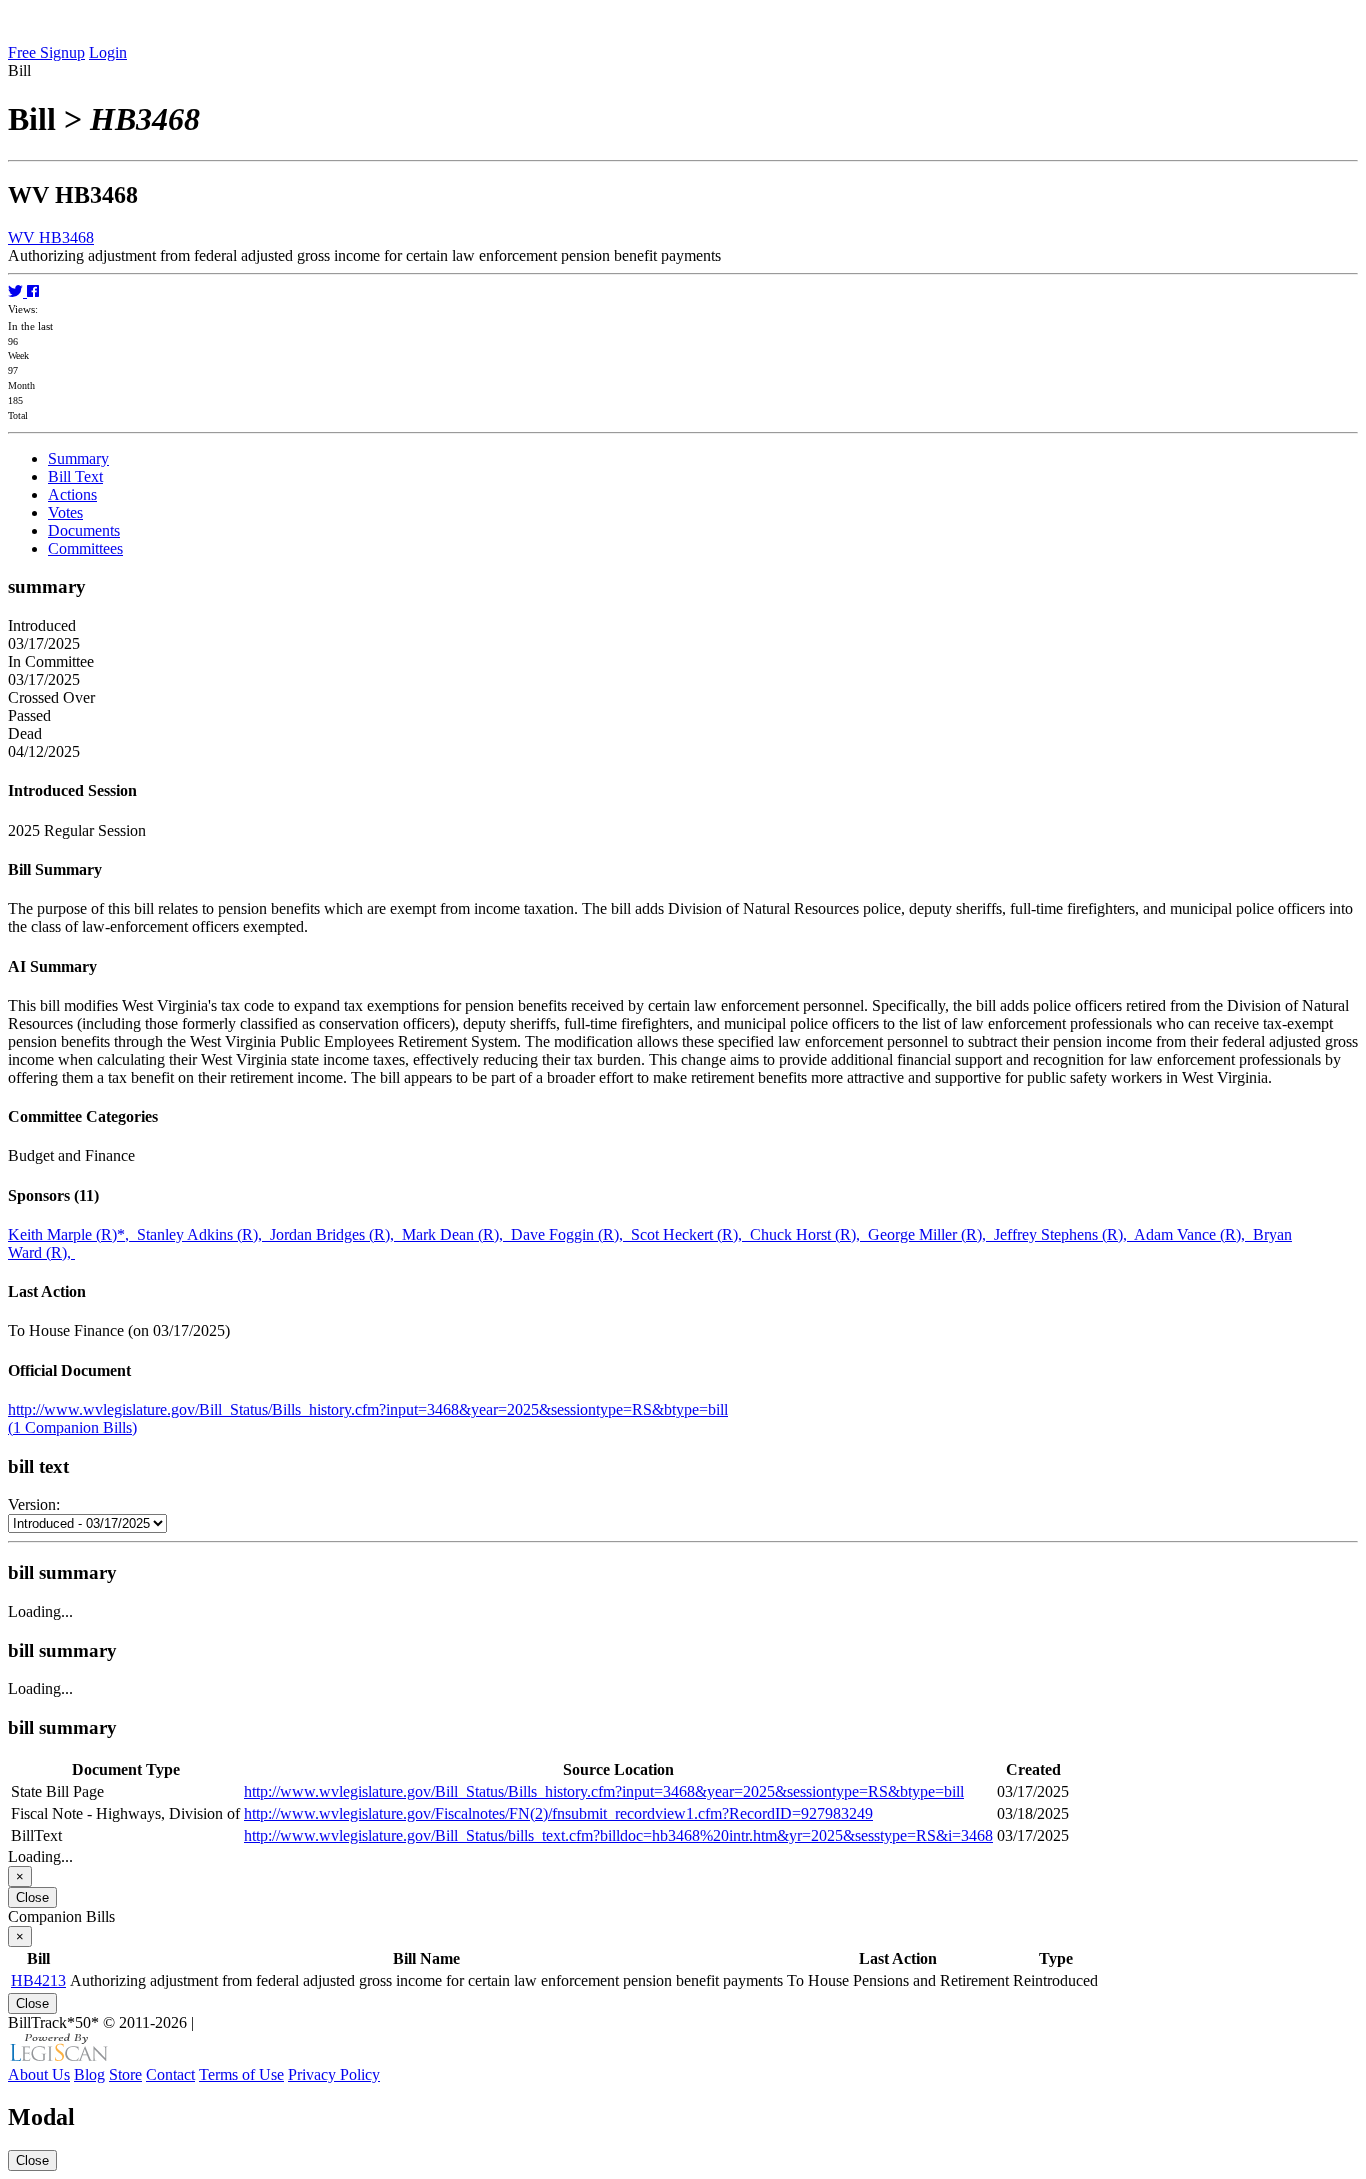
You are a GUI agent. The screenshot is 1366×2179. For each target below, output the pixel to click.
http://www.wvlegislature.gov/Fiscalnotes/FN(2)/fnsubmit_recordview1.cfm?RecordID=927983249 (558, 1813)
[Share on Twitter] (17, 291)
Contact (170, 2074)
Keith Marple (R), (72, 1234)
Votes (65, 512)
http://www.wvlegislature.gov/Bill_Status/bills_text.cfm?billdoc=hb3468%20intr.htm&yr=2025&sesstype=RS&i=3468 (618, 1835)
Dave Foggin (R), (571, 1234)
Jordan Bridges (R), (336, 1234)
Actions (72, 494)
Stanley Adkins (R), (203, 1234)
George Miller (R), (931, 1234)
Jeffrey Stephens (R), (1064, 1234)
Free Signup (46, 52)
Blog (89, 2074)
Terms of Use (241, 2074)
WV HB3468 (51, 237)
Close (32, 1897)
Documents (84, 530)
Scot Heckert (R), (690, 1234)
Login (108, 52)
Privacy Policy (334, 2074)
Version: (34, 1504)
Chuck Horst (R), (809, 1234)
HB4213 (38, 1980)
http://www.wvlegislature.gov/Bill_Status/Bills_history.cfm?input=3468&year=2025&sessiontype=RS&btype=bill (368, 1409)
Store (125, 2074)
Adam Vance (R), (1193, 1234)
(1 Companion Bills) (72, 1427)
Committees (85, 548)
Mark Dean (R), (456, 1234)
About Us (39, 2074)
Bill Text (75, 476)
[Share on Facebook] (33, 291)
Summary (78, 458)
